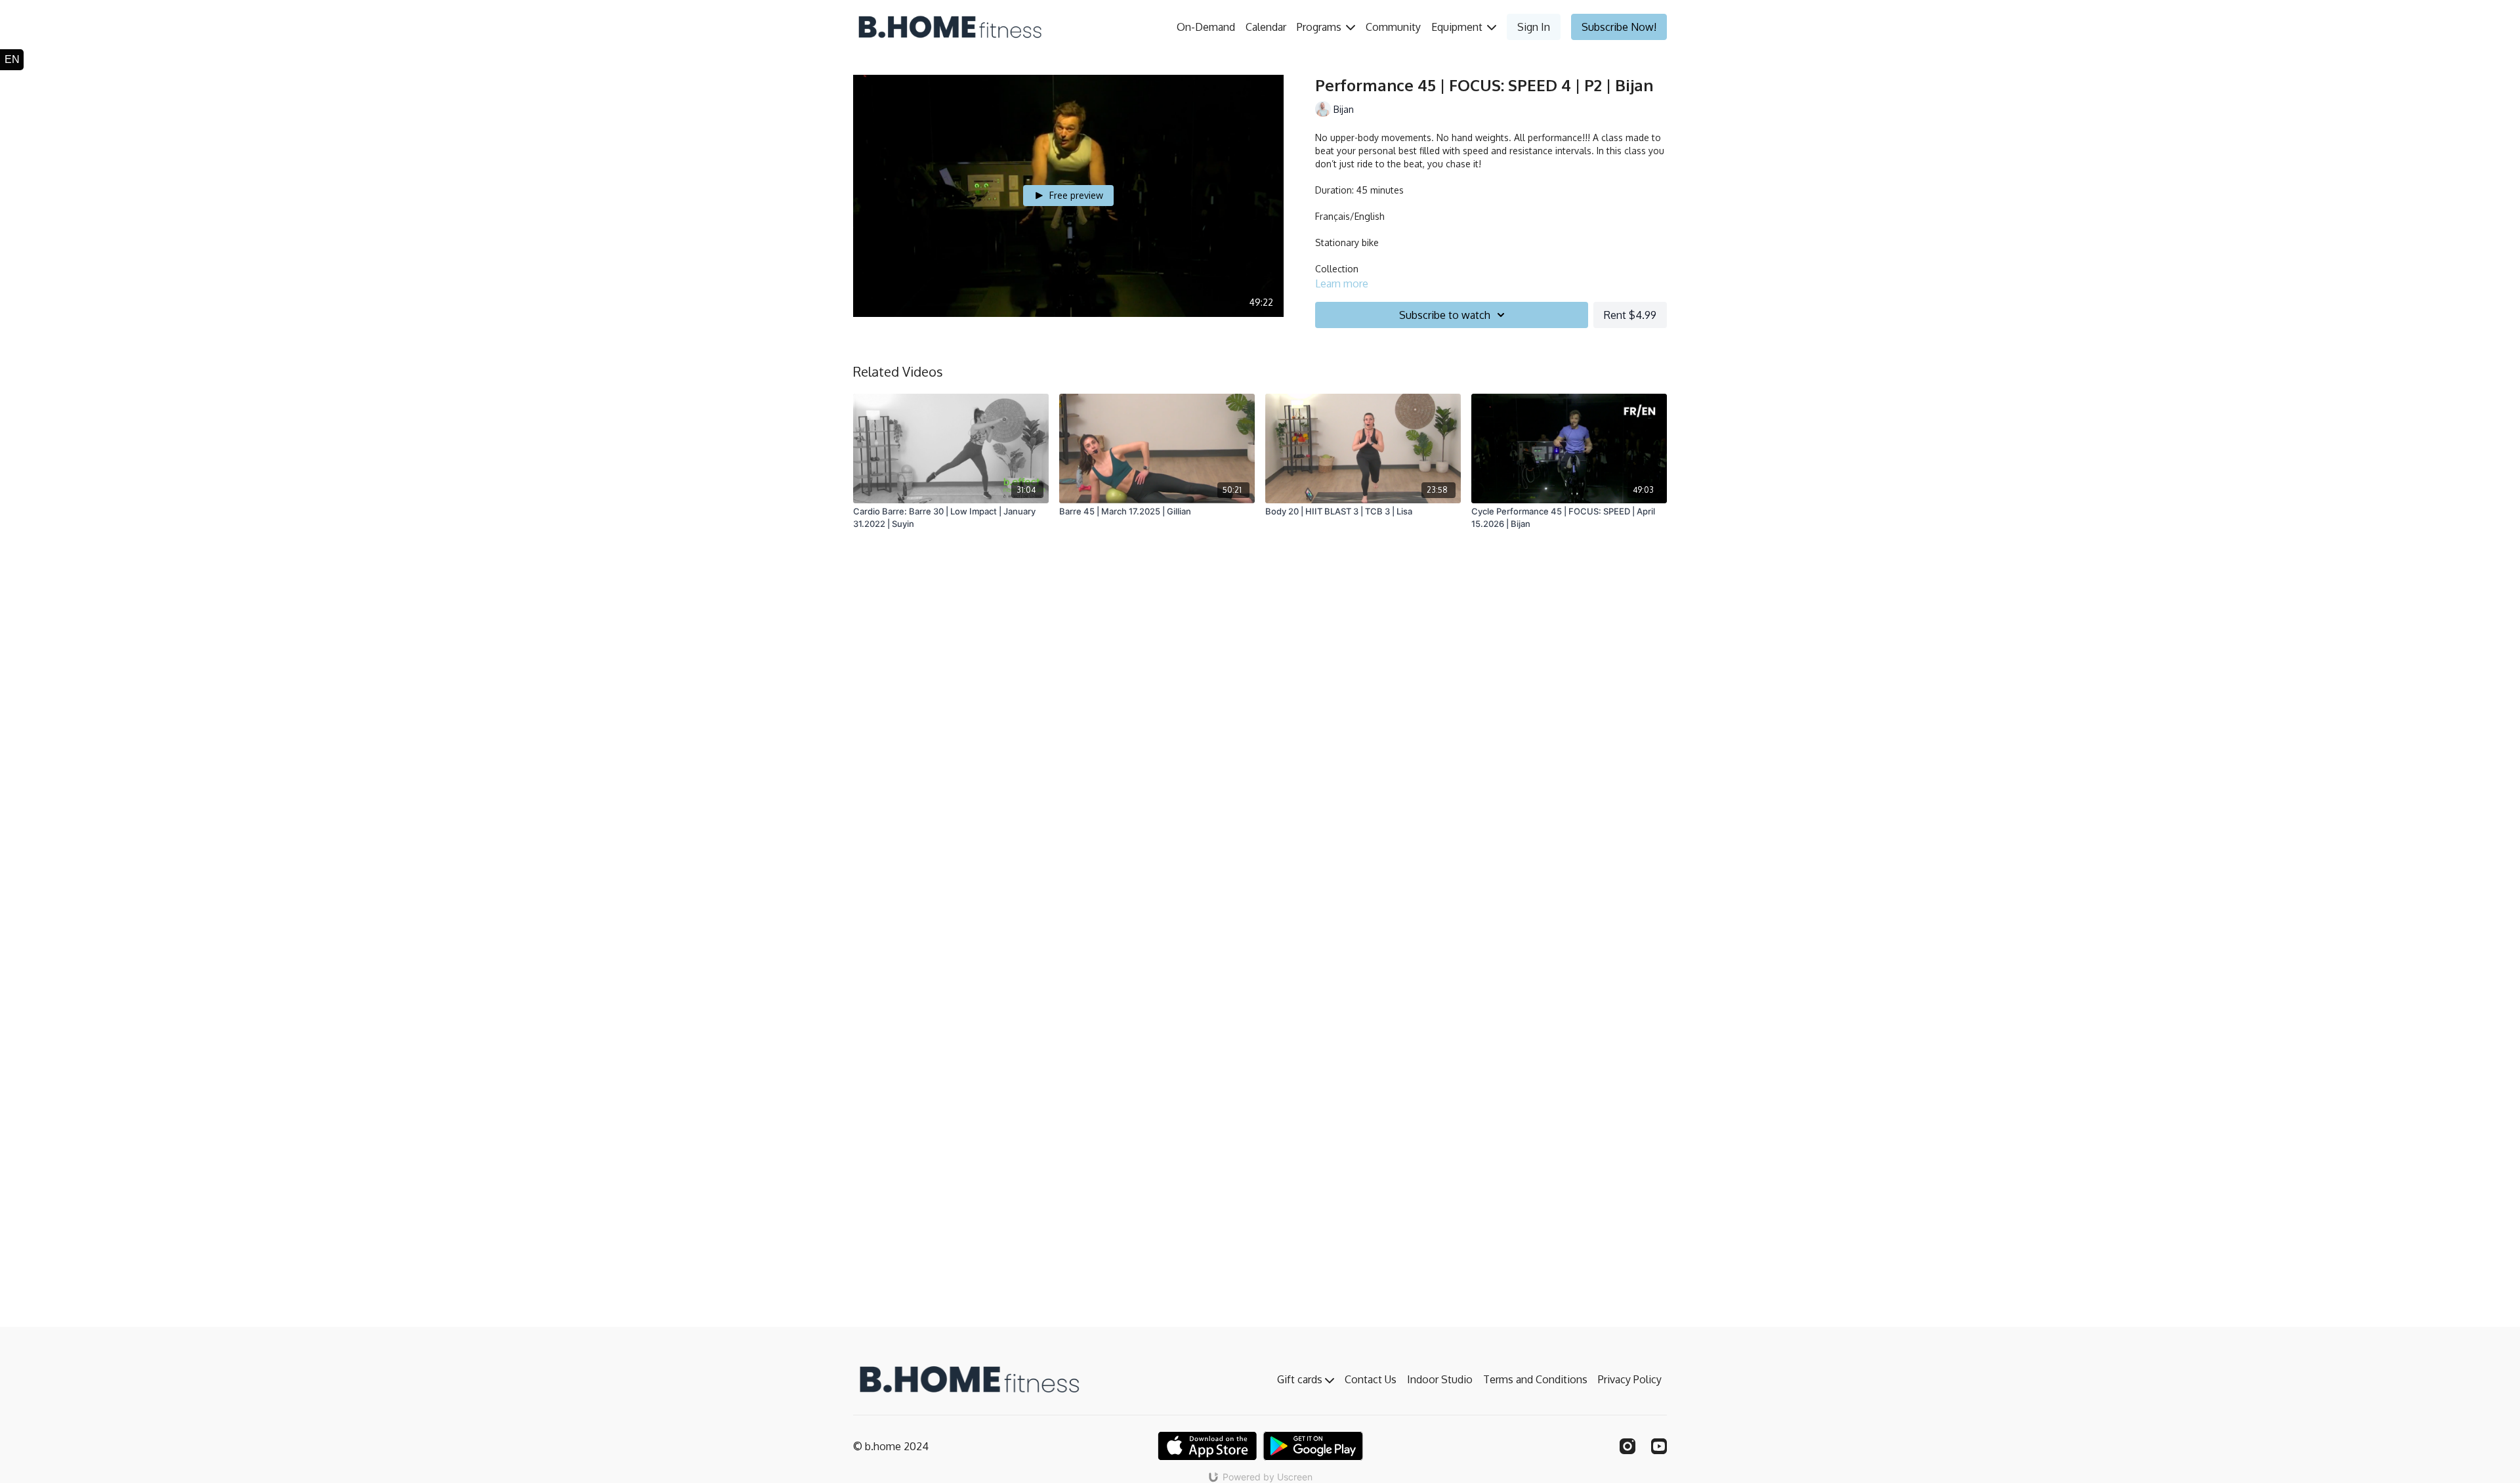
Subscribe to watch (1445, 315)
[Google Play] (1313, 1446)
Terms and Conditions (1535, 1379)
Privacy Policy (1630, 1379)
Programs (1320, 27)
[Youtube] (1659, 1446)
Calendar (1266, 27)
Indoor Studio (1440, 1379)
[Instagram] (1627, 1446)
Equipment (1458, 27)
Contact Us (1371, 1379)
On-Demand (1206, 27)
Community (1393, 27)
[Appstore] (1207, 1446)
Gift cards (1301, 1379)
